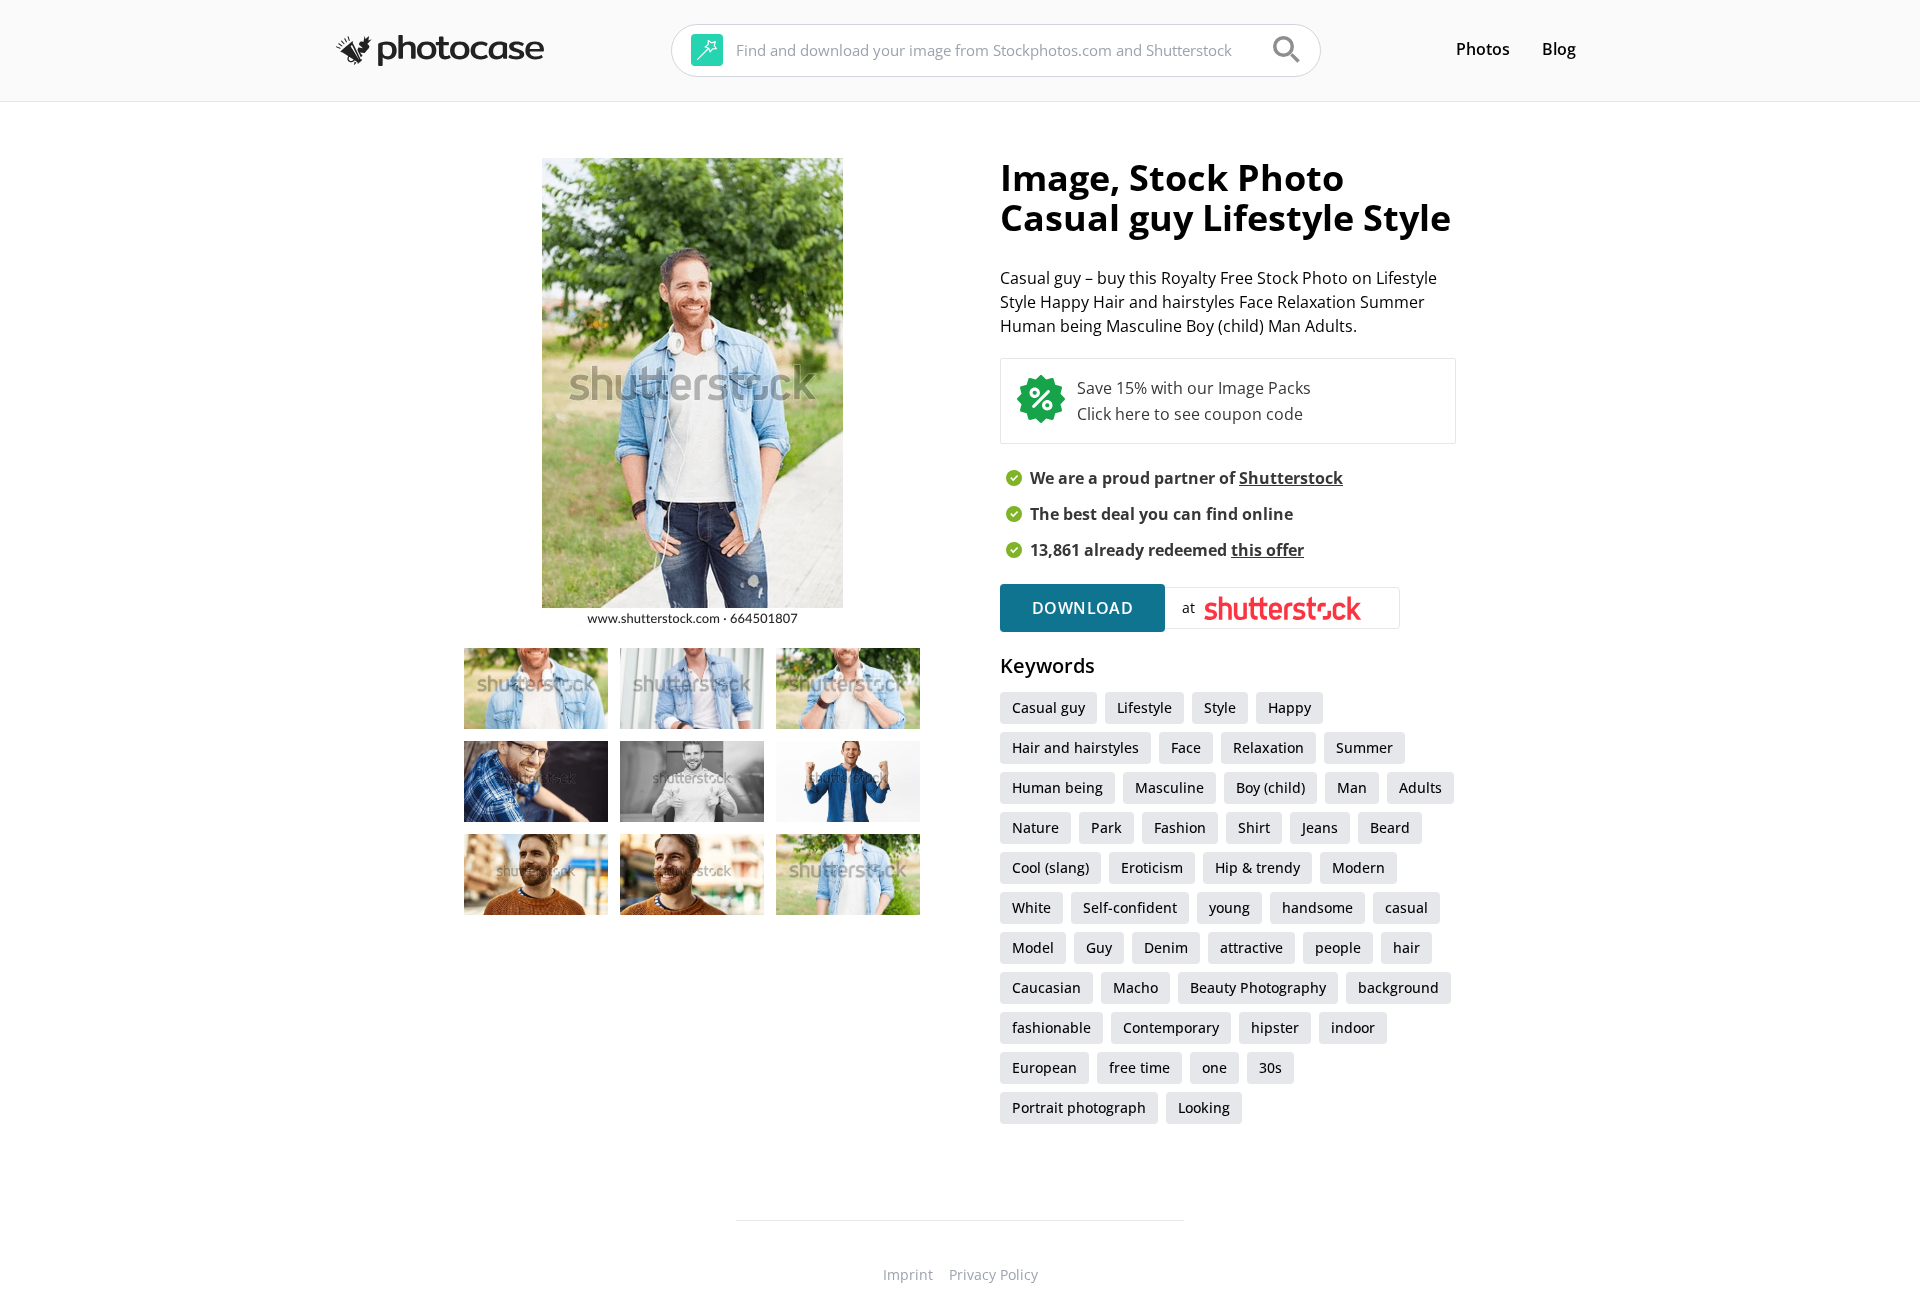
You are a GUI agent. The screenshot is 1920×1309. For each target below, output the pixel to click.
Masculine (1169, 787)
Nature (1035, 827)
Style (1220, 707)
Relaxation (1268, 747)
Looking (1204, 1107)
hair (1406, 947)
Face (1186, 747)
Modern (1358, 867)
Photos (1483, 49)
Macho (1135, 987)
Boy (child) (1270, 787)
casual (1406, 907)
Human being (1057, 787)
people (1338, 947)
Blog (1559, 49)
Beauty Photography (1258, 987)
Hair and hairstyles (1075, 747)
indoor (1353, 1027)
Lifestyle (1144, 707)
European (1044, 1067)
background (1398, 987)
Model (1033, 947)
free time (1139, 1067)
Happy (1289, 707)
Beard (1390, 827)
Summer (1364, 747)
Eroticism (1152, 867)
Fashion (1180, 827)
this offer (1267, 550)
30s (1270, 1067)
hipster (1275, 1027)
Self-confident (1130, 907)
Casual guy (1048, 707)
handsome (1317, 907)
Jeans (1320, 827)
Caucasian (1046, 987)
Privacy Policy (993, 1274)
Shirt (1254, 827)
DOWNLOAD (1082, 608)
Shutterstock (1291, 478)
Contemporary (1171, 1027)
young (1229, 907)
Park (1106, 827)
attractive (1251, 947)
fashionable (1051, 1027)
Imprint (908, 1274)
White (1031, 907)
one (1214, 1067)
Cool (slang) (1050, 867)
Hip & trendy (1257, 867)
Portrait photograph (1079, 1107)
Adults (1420, 787)
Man (1352, 787)
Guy (1099, 947)
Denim (1166, 947)
